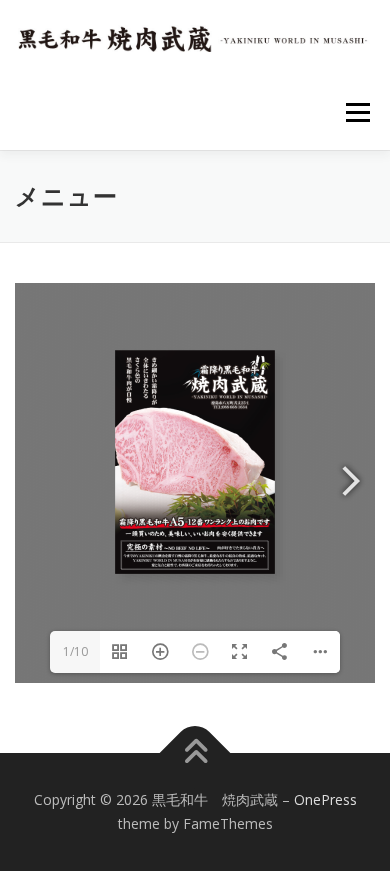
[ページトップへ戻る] (195, 753)
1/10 (75, 651)
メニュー (357, 112)
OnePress (325, 799)
